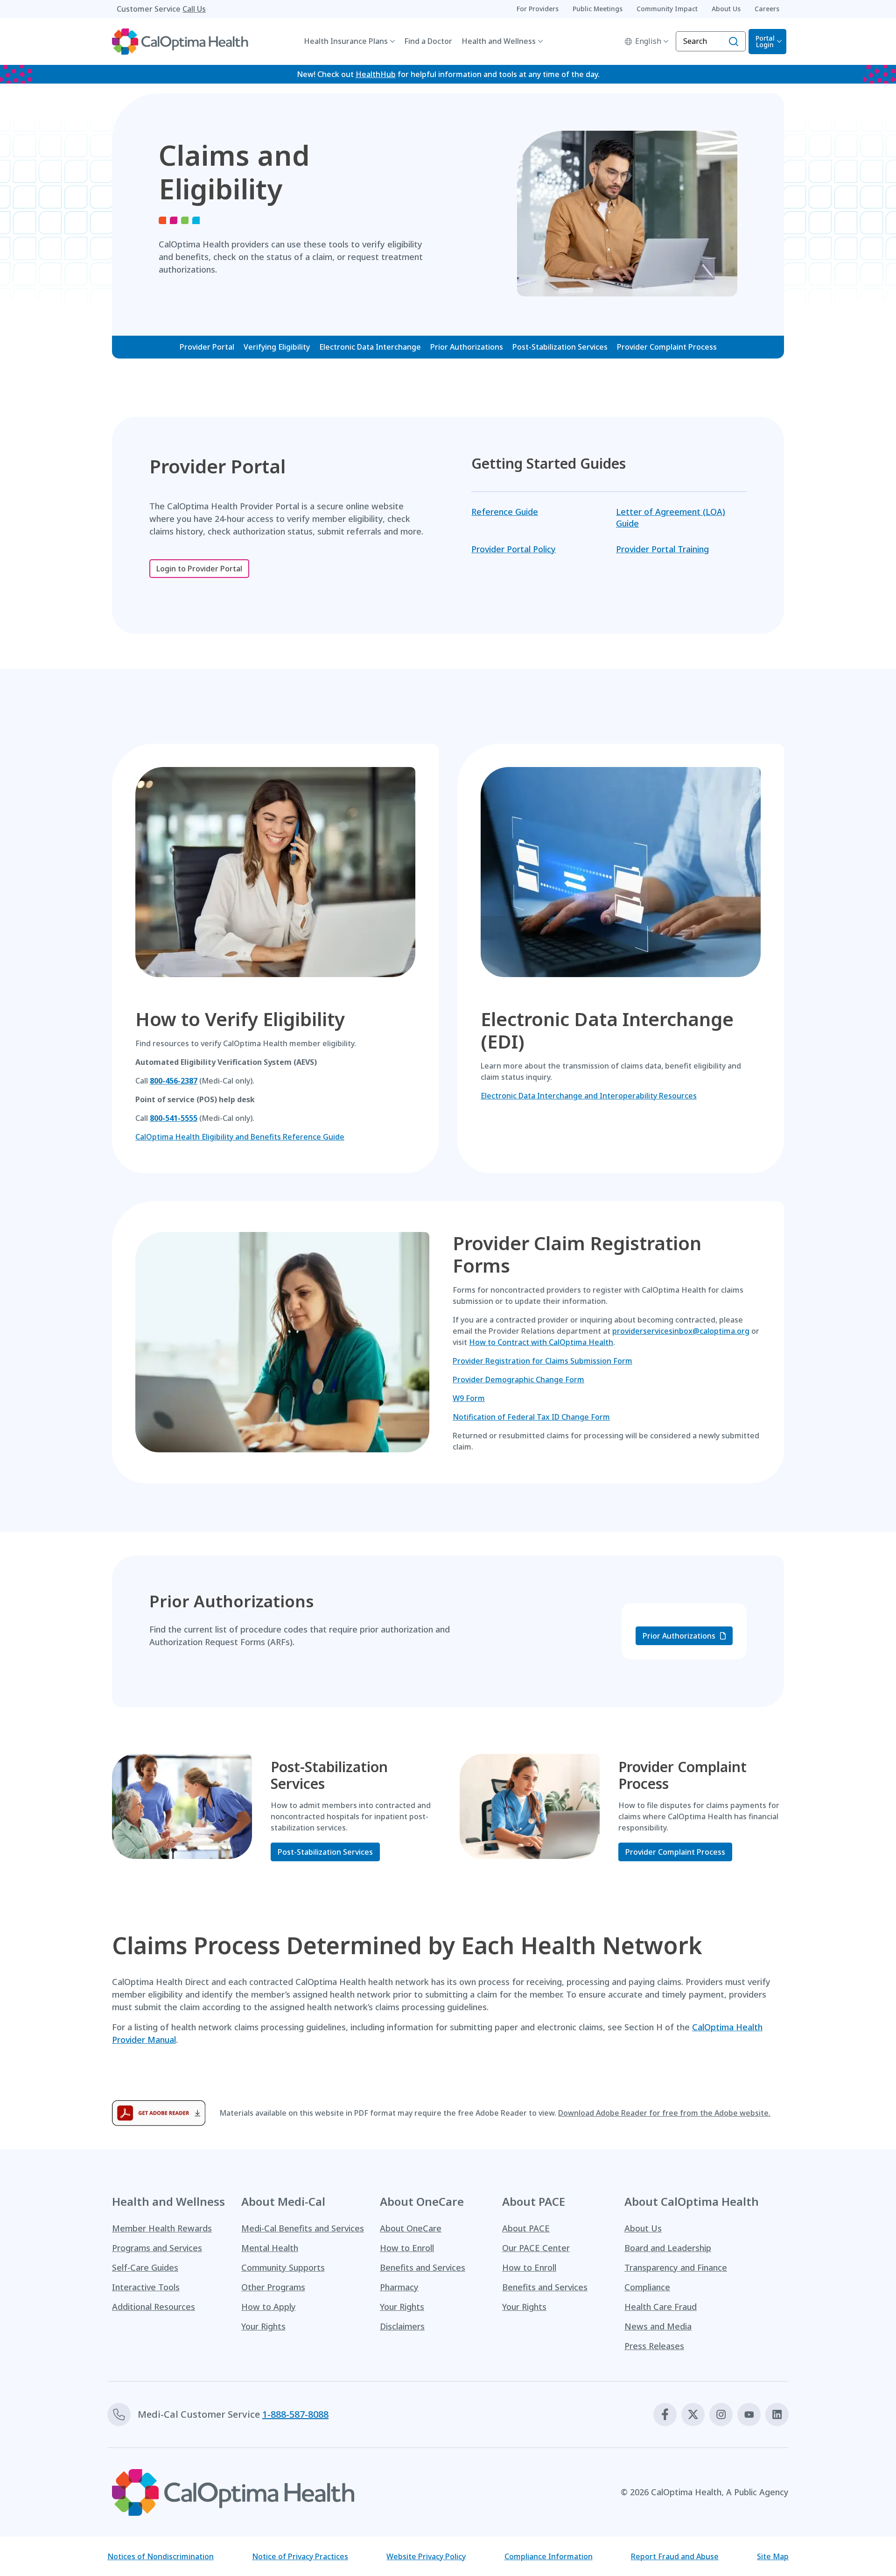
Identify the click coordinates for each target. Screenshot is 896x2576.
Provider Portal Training (662, 549)
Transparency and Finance (676, 2267)
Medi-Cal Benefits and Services (303, 2228)
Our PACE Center (536, 2248)
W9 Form (469, 1398)
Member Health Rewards (162, 2228)
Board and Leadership (668, 2248)
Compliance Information (549, 2556)
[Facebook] (665, 2414)
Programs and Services (157, 2248)
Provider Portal (207, 347)
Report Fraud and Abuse (675, 2556)
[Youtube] (749, 2414)
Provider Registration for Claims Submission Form (542, 1361)
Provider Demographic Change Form (518, 1379)
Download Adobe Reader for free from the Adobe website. (664, 2113)
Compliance (647, 2287)
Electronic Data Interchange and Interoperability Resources (589, 1096)
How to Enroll (407, 2248)
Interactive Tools (146, 2287)
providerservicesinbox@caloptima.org (681, 1331)
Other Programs (273, 2287)
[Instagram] (721, 2414)
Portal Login (765, 41)
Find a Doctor (428, 41)
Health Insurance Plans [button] (346, 41)
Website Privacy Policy (426, 2556)
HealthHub (376, 74)
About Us (643, 2228)
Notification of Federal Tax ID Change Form (531, 1417)
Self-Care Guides (145, 2267)
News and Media (658, 2326)
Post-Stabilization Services (560, 347)
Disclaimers (402, 2326)
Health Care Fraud (661, 2307)
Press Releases (654, 2346)
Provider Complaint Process (667, 347)
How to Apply (269, 2307)
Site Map (773, 2556)
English (648, 41)
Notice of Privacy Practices (300, 2556)
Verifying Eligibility (277, 347)
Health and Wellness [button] (499, 41)
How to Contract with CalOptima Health (541, 1342)
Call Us (194, 9)
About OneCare (411, 2228)
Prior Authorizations (467, 347)
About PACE (526, 2228)
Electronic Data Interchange (370, 347)
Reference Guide (505, 512)
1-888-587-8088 (295, 2414)
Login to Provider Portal (199, 569)
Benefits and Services (423, 2267)
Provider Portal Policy (514, 549)
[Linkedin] (777, 2414)
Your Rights (263, 2326)
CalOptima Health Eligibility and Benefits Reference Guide (240, 1137)
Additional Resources (154, 2307)
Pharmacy (399, 2287)
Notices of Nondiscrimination (161, 2556)
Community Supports (283, 2267)
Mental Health (270, 2248)
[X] (693, 2414)
